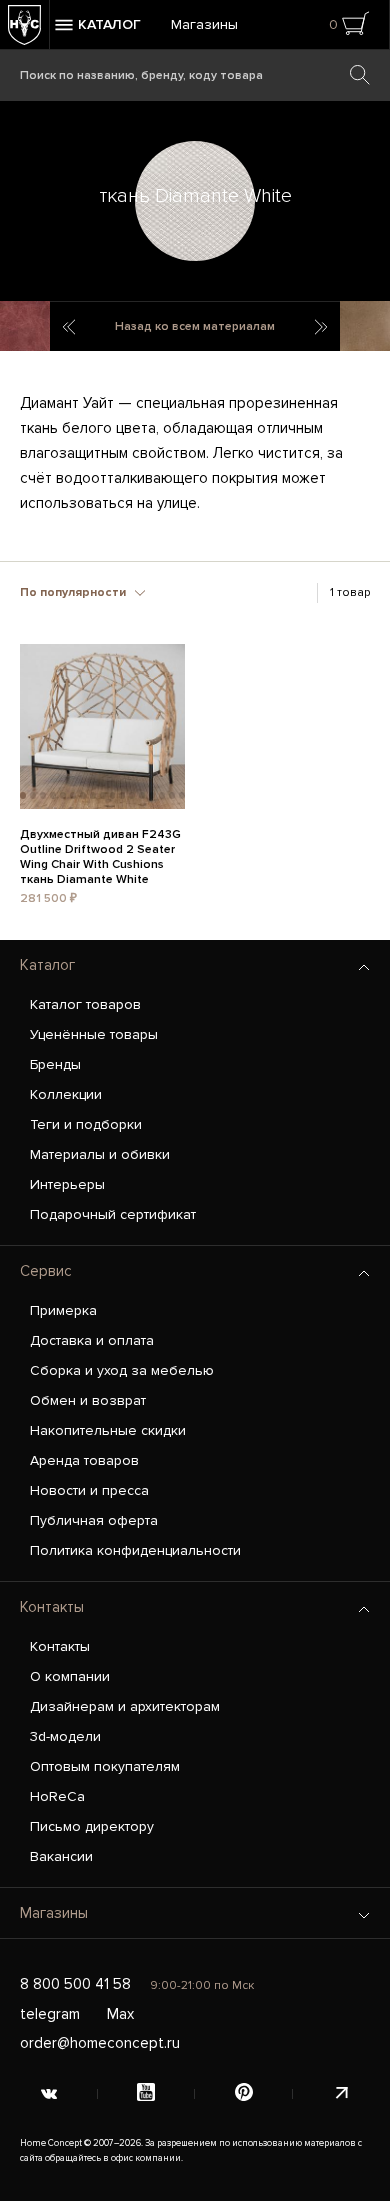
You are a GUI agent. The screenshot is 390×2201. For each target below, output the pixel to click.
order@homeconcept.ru (100, 2043)
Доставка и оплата (92, 1340)
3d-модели (65, 1736)
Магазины (204, 24)
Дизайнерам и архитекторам (125, 1706)
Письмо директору (92, 1826)
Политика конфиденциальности (135, 1550)
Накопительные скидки (108, 1430)
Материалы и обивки (100, 1154)
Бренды (55, 1064)
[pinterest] (244, 2094)
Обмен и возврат (88, 1400)
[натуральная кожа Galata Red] (25, 326)
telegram (50, 2014)
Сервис (46, 1271)
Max (120, 2014)
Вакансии (61, 1856)
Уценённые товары (94, 1034)
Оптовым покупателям (105, 1766)
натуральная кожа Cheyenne (322, 327)
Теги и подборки (86, 1124)
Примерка (63, 1310)
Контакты (52, 1607)
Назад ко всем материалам (195, 326)
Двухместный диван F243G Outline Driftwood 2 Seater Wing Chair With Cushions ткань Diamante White (100, 847)
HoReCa (57, 1796)
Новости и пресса (89, 1490)
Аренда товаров (84, 1460)
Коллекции (66, 1094)
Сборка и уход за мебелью (122, 1370)
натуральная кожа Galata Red (67, 327)
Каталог (47, 965)
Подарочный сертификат (113, 1214)
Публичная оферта (94, 1520)
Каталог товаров (85, 1004)
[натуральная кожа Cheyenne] (365, 326)
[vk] (49, 2094)
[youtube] (147, 2094)
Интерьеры (67, 1184)
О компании (70, 1676)
